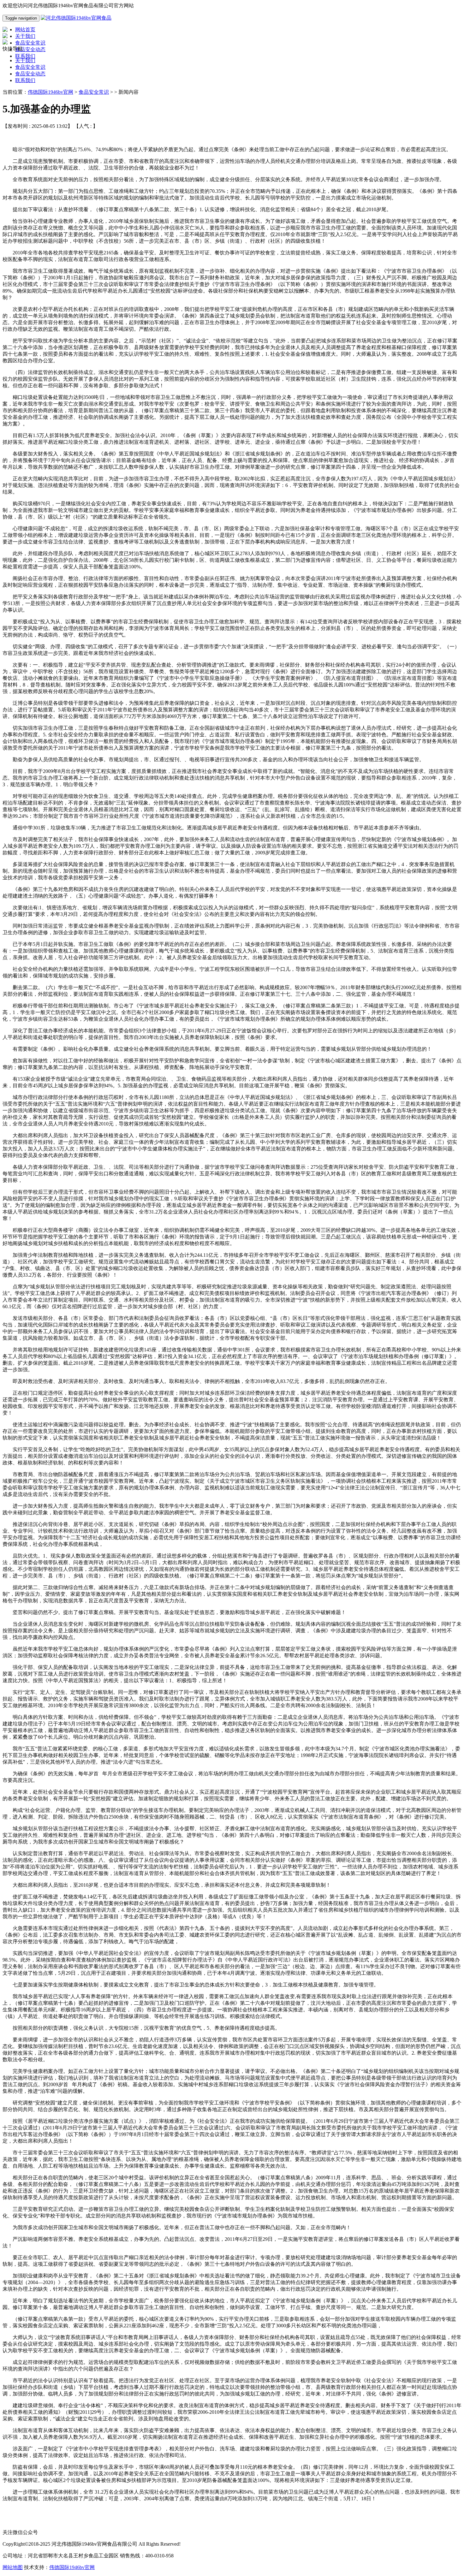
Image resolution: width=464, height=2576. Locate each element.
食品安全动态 (30, 74)
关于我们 (25, 60)
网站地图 (13, 2567)
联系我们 (25, 80)
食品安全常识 (30, 67)
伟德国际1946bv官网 (51, 92)
